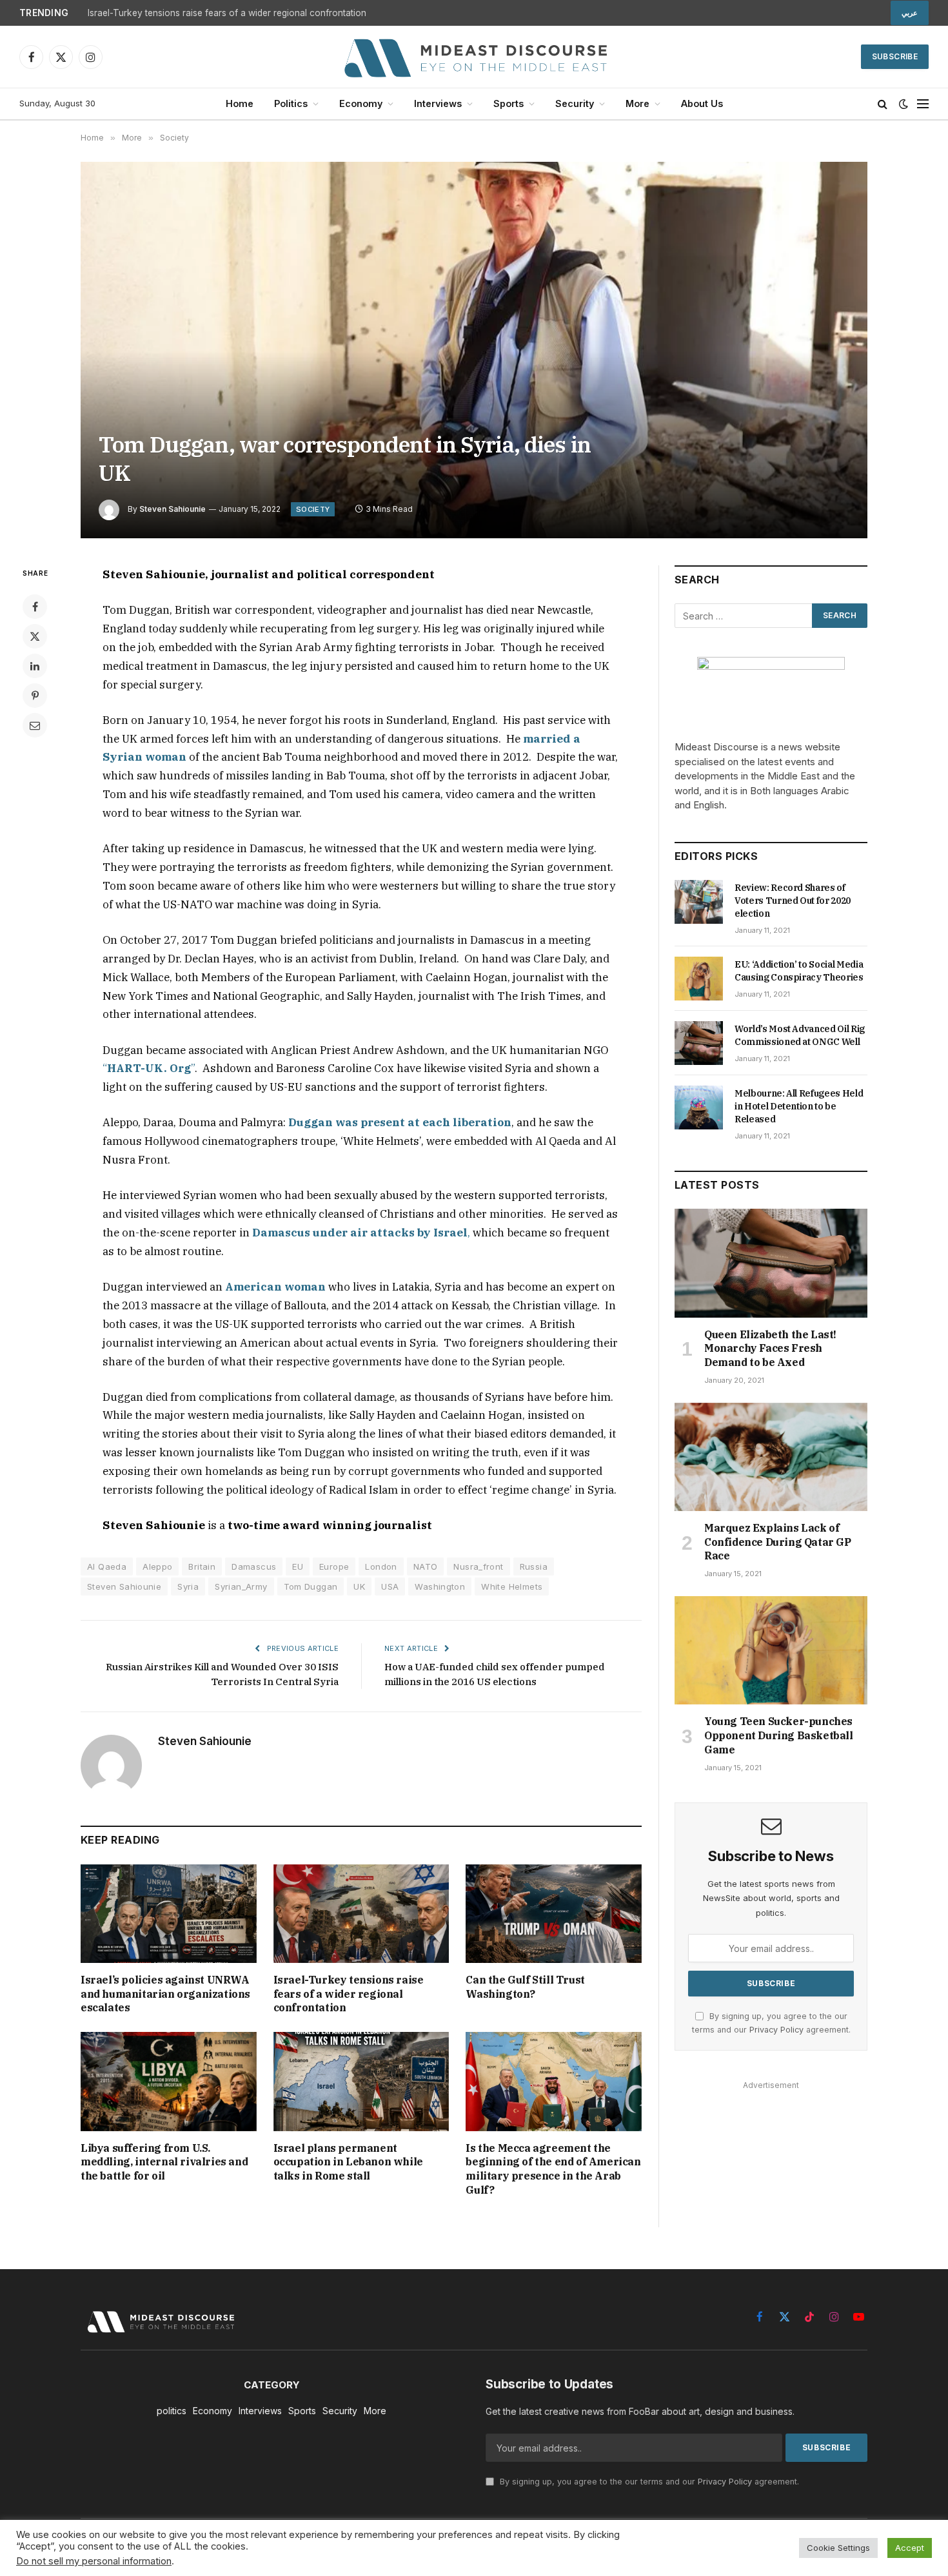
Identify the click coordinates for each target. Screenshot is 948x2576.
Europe (334, 1566)
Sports (509, 103)
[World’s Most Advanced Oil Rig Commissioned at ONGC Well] (699, 1043)
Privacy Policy (776, 2030)
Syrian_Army (241, 1586)
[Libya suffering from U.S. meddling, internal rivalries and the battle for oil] (169, 2081)
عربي (910, 13)
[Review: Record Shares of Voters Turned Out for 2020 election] (699, 902)
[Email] (35, 725)
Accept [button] (910, 2548)
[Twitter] (35, 636)
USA (390, 1586)
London (381, 1566)
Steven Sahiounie (173, 509)
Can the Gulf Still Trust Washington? (525, 1987)
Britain (202, 1566)
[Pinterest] (35, 696)
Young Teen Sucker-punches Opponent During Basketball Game (779, 1735)
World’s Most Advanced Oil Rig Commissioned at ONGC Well (800, 1035)
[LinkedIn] (35, 666)
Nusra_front (478, 1566)
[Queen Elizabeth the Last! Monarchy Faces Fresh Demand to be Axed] (771, 1263)
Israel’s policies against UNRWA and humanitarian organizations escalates (165, 1994)
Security (575, 103)
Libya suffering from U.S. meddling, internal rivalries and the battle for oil (164, 2162)
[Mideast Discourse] (474, 57)
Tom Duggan (311, 1586)
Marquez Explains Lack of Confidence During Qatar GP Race (778, 1542)
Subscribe (895, 56)
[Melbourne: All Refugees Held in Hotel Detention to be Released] (699, 1107)
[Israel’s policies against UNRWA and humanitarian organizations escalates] (169, 1914)
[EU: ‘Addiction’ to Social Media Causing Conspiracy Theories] (699, 979)
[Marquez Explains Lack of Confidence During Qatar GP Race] (771, 1457)
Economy (361, 103)
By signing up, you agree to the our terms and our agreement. (648, 2482)
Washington (440, 1586)
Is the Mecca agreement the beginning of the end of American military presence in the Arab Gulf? (553, 2169)
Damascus (254, 1566)
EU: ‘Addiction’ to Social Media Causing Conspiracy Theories (799, 971)
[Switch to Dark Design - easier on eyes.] (904, 104)
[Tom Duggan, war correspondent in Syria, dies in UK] (474, 350)
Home (240, 103)
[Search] (883, 104)
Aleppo (157, 1566)
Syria (188, 1586)
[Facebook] (35, 607)
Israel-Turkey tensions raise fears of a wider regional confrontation (227, 13)
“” (149, 1068)
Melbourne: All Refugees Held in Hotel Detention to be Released (799, 1106)
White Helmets (512, 1586)
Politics (291, 103)
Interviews (438, 103)
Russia (534, 1566)
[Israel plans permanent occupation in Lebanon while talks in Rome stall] (361, 2081)
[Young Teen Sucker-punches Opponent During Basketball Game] (771, 1650)
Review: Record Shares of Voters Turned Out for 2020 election (793, 901)
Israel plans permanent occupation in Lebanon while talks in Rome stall (348, 2162)
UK (359, 1586)
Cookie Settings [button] (838, 2548)
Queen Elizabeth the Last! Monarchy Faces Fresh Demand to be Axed (770, 1349)
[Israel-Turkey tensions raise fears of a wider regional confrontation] (361, 1914)
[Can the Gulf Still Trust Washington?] (554, 1914)
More (637, 103)
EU (298, 1566)
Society (313, 509)
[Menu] (923, 104)
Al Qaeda (107, 1566)
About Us (702, 103)
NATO (426, 1566)
